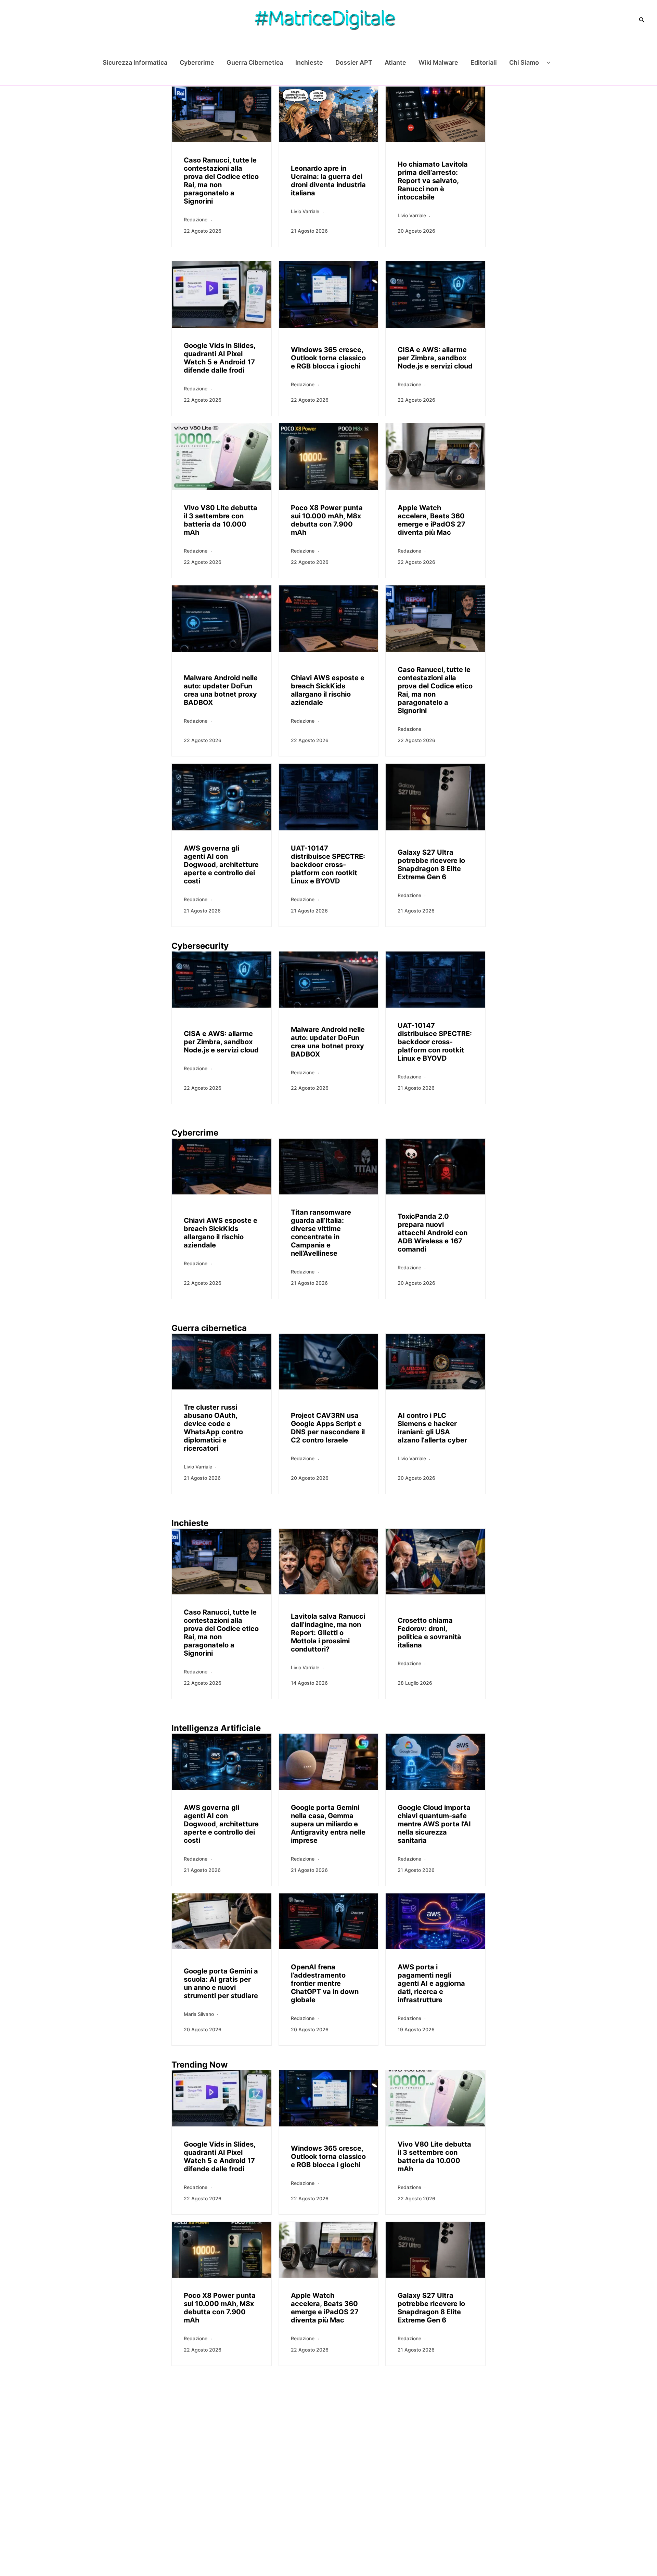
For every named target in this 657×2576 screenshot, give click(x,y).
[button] (642, 20)
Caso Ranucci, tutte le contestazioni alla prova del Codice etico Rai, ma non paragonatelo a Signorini (221, 181)
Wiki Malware (438, 62)
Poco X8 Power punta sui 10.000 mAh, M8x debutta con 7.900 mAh (327, 520)
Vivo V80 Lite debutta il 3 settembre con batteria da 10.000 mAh (221, 520)
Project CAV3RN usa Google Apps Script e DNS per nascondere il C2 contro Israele (328, 1428)
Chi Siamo (524, 62)
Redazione (196, 219)
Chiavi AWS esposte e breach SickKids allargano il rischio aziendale (328, 690)
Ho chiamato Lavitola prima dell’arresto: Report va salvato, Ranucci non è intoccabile (433, 181)
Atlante (395, 62)
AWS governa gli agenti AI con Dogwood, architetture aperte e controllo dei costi (221, 865)
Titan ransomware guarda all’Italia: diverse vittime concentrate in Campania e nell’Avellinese (321, 1233)
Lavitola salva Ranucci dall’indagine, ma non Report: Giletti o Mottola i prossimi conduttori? (328, 1633)
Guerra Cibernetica (255, 62)
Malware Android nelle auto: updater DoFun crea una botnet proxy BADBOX (221, 690)
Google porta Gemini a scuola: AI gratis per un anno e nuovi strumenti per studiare (221, 1983)
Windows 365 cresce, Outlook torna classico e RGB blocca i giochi (328, 358)
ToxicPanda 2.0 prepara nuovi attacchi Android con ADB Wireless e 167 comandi (433, 1233)
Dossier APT (354, 62)
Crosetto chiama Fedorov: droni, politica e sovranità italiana (429, 1633)
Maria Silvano (199, 2014)
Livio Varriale (305, 211)
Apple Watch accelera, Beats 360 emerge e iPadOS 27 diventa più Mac (431, 520)
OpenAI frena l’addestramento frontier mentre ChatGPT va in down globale (325, 1983)
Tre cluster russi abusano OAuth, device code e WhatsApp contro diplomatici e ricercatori (213, 1428)
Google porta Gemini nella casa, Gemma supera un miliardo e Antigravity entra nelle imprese (328, 1824)
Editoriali (484, 62)
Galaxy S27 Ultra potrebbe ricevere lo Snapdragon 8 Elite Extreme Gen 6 (431, 865)
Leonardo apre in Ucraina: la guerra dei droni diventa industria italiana (328, 181)
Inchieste (309, 62)
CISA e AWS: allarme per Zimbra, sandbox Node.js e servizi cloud (435, 358)
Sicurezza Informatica (135, 62)
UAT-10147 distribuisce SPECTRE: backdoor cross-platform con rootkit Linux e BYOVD (328, 865)
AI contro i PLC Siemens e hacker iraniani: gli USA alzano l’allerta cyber (432, 1428)
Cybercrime (197, 62)
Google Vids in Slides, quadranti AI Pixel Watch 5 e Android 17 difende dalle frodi (220, 358)
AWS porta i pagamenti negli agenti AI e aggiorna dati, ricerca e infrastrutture (431, 1983)
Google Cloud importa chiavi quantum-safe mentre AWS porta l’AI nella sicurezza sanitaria (434, 1824)
